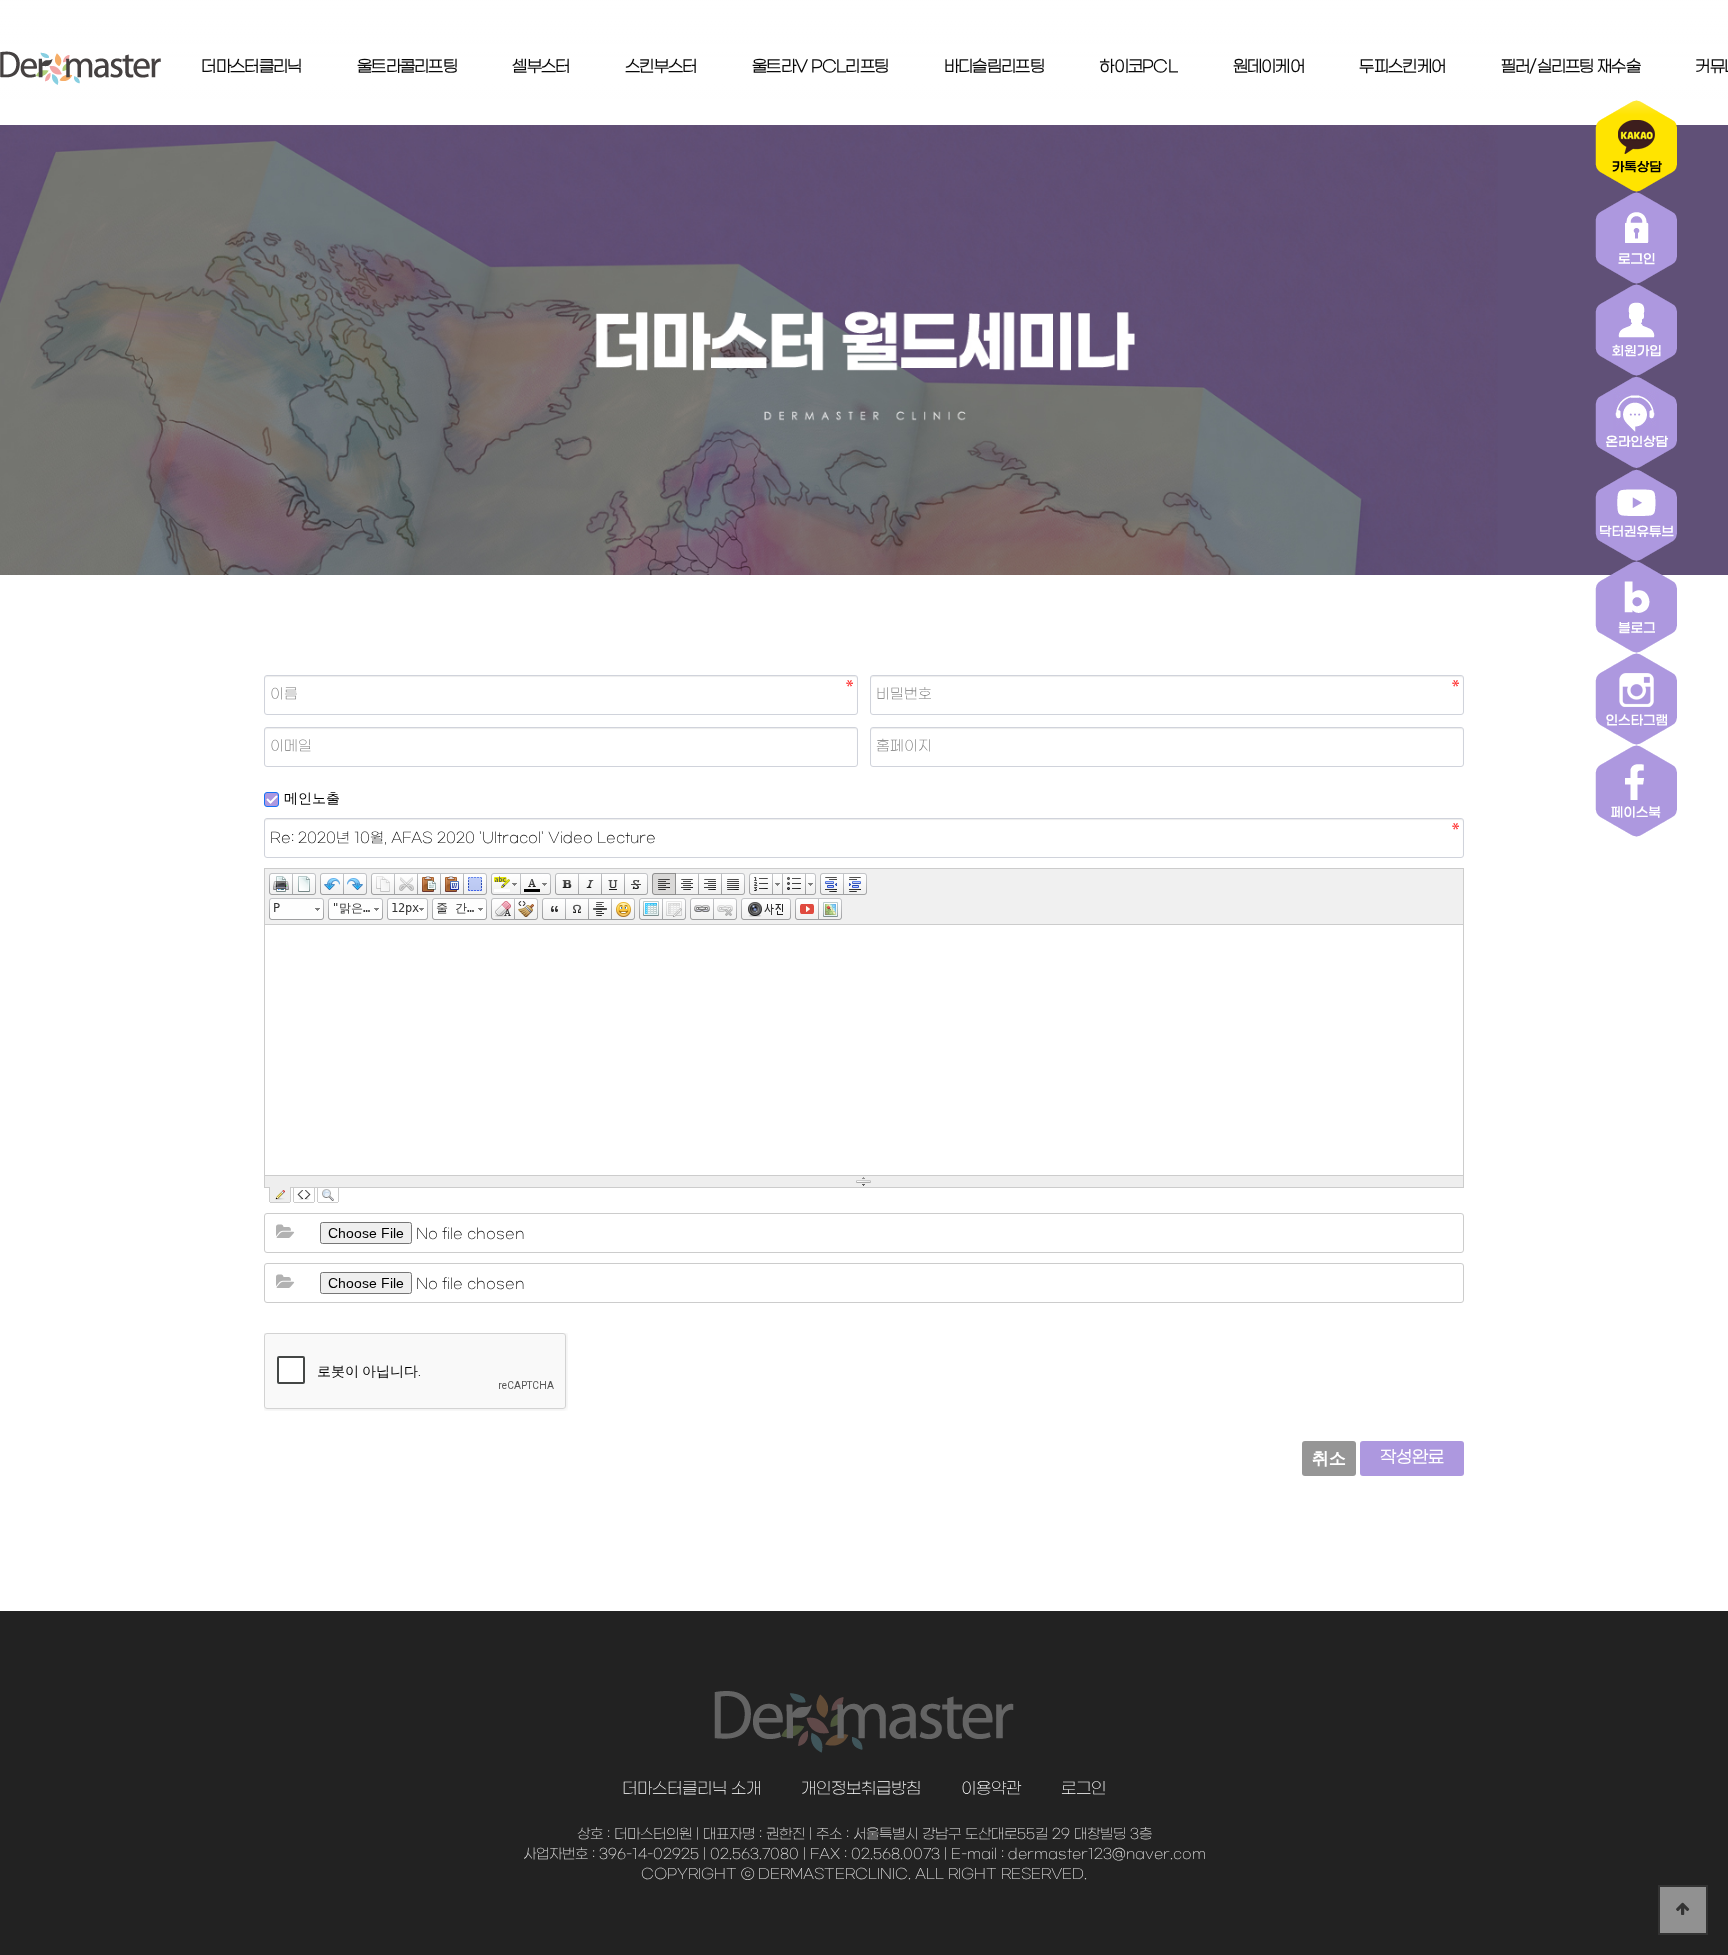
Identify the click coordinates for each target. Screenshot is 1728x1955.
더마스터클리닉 (251, 67)
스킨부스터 (661, 67)
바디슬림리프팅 (994, 67)
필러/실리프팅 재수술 (1570, 67)
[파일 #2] (285, 1283)
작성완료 (1412, 1458)
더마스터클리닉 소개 (691, 1789)
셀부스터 (540, 67)
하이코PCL (1138, 67)
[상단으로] (1683, 1910)
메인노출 (312, 798)
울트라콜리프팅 (407, 67)
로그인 (1083, 1789)
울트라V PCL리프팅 (820, 67)
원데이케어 (1269, 67)
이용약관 (991, 1789)
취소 (1329, 1458)
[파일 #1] (285, 1233)
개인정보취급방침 (861, 1789)
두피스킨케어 (1402, 67)
